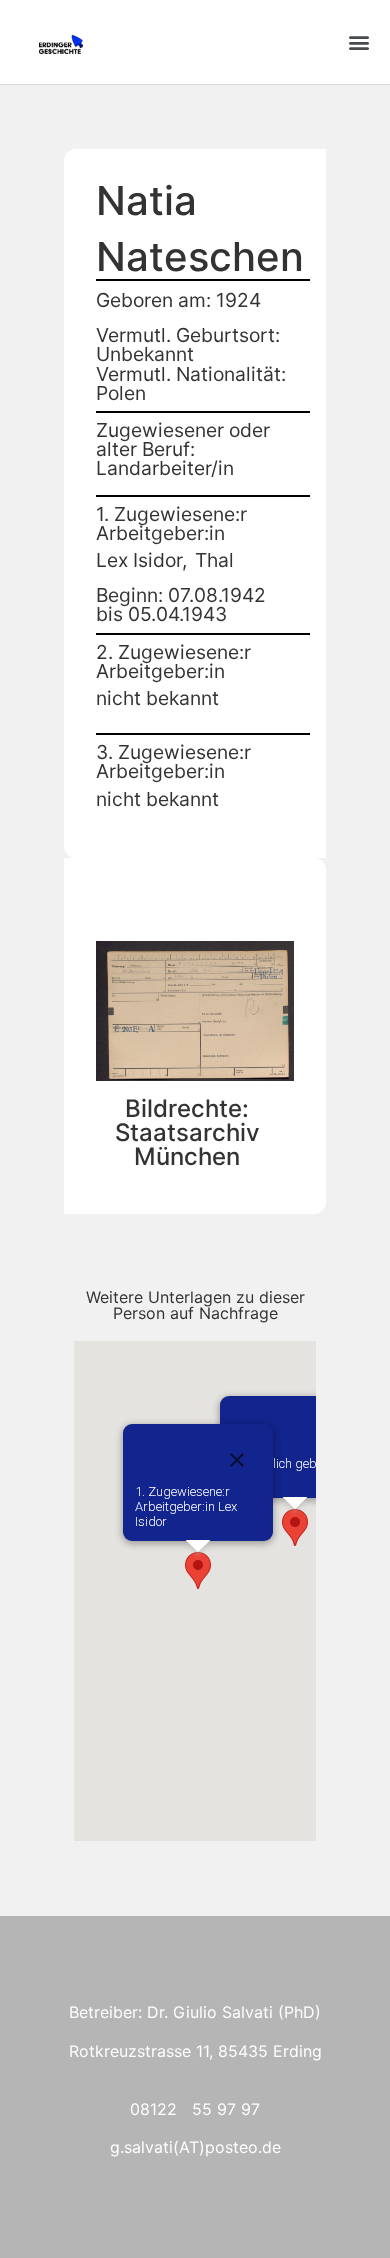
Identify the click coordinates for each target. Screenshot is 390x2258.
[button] (358, 42)
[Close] (237, 1460)
